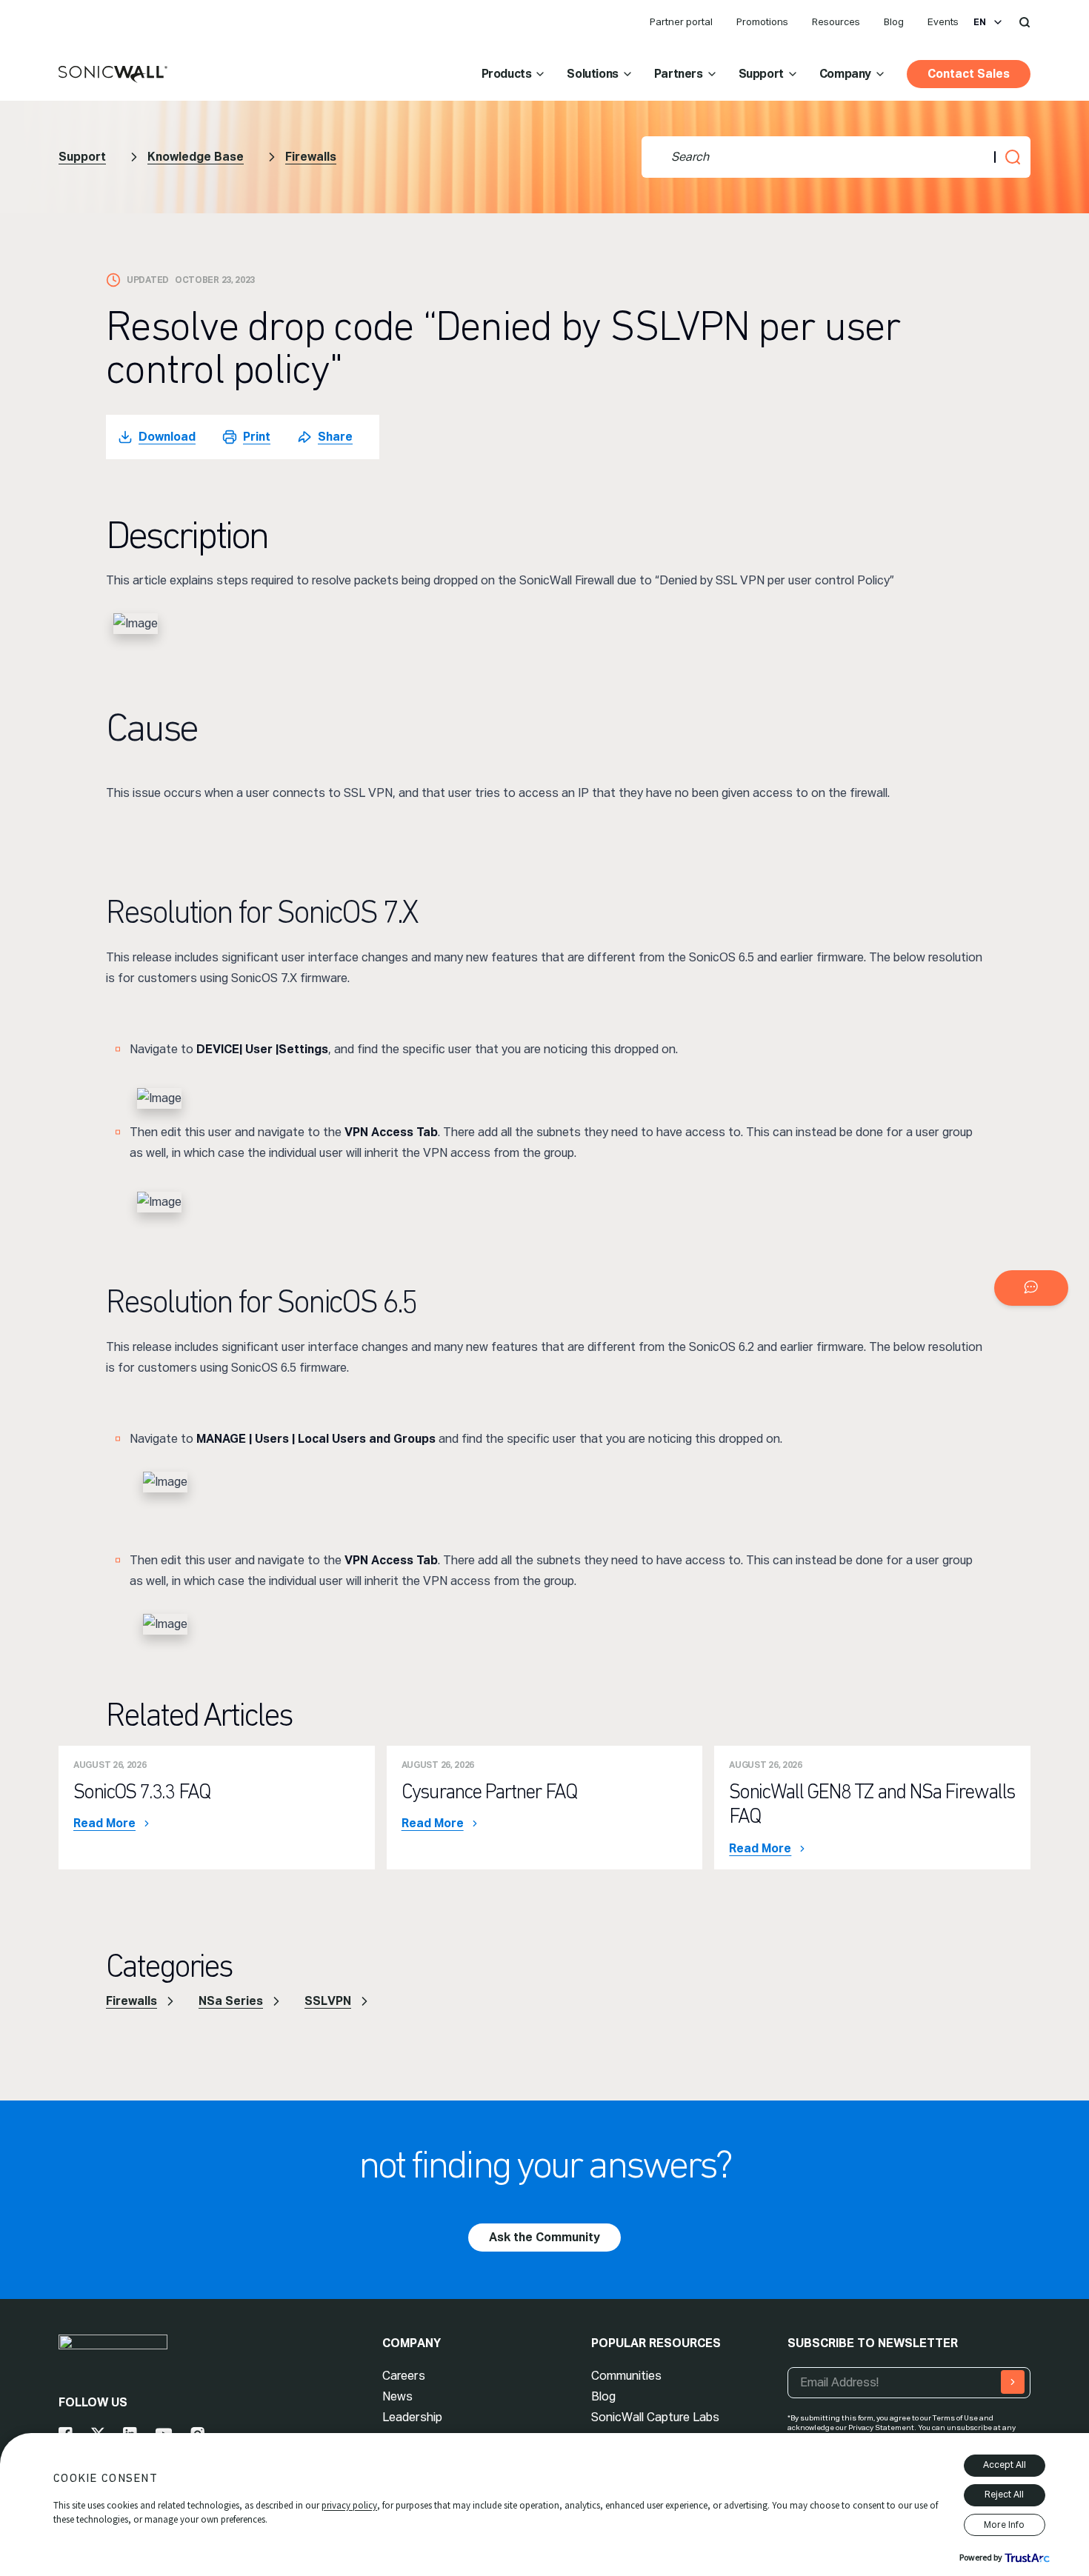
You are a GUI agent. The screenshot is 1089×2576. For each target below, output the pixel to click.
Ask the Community (544, 2237)
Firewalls (311, 157)
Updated (148, 280)
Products (507, 74)
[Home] (113, 75)
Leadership (412, 2417)
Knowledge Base (196, 157)
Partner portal (681, 22)
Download (167, 437)
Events (943, 22)
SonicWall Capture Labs (655, 2417)
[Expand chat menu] (1031, 1288)
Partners (679, 74)
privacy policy (349, 2505)
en (980, 22)
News (397, 2396)
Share (335, 437)
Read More (104, 1823)
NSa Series (231, 2001)
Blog (894, 22)
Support (761, 74)
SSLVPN (328, 2001)
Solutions (592, 74)
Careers (404, 2376)
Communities (626, 2376)
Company (845, 74)
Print (257, 437)
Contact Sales (969, 74)
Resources (836, 22)
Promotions (762, 22)
